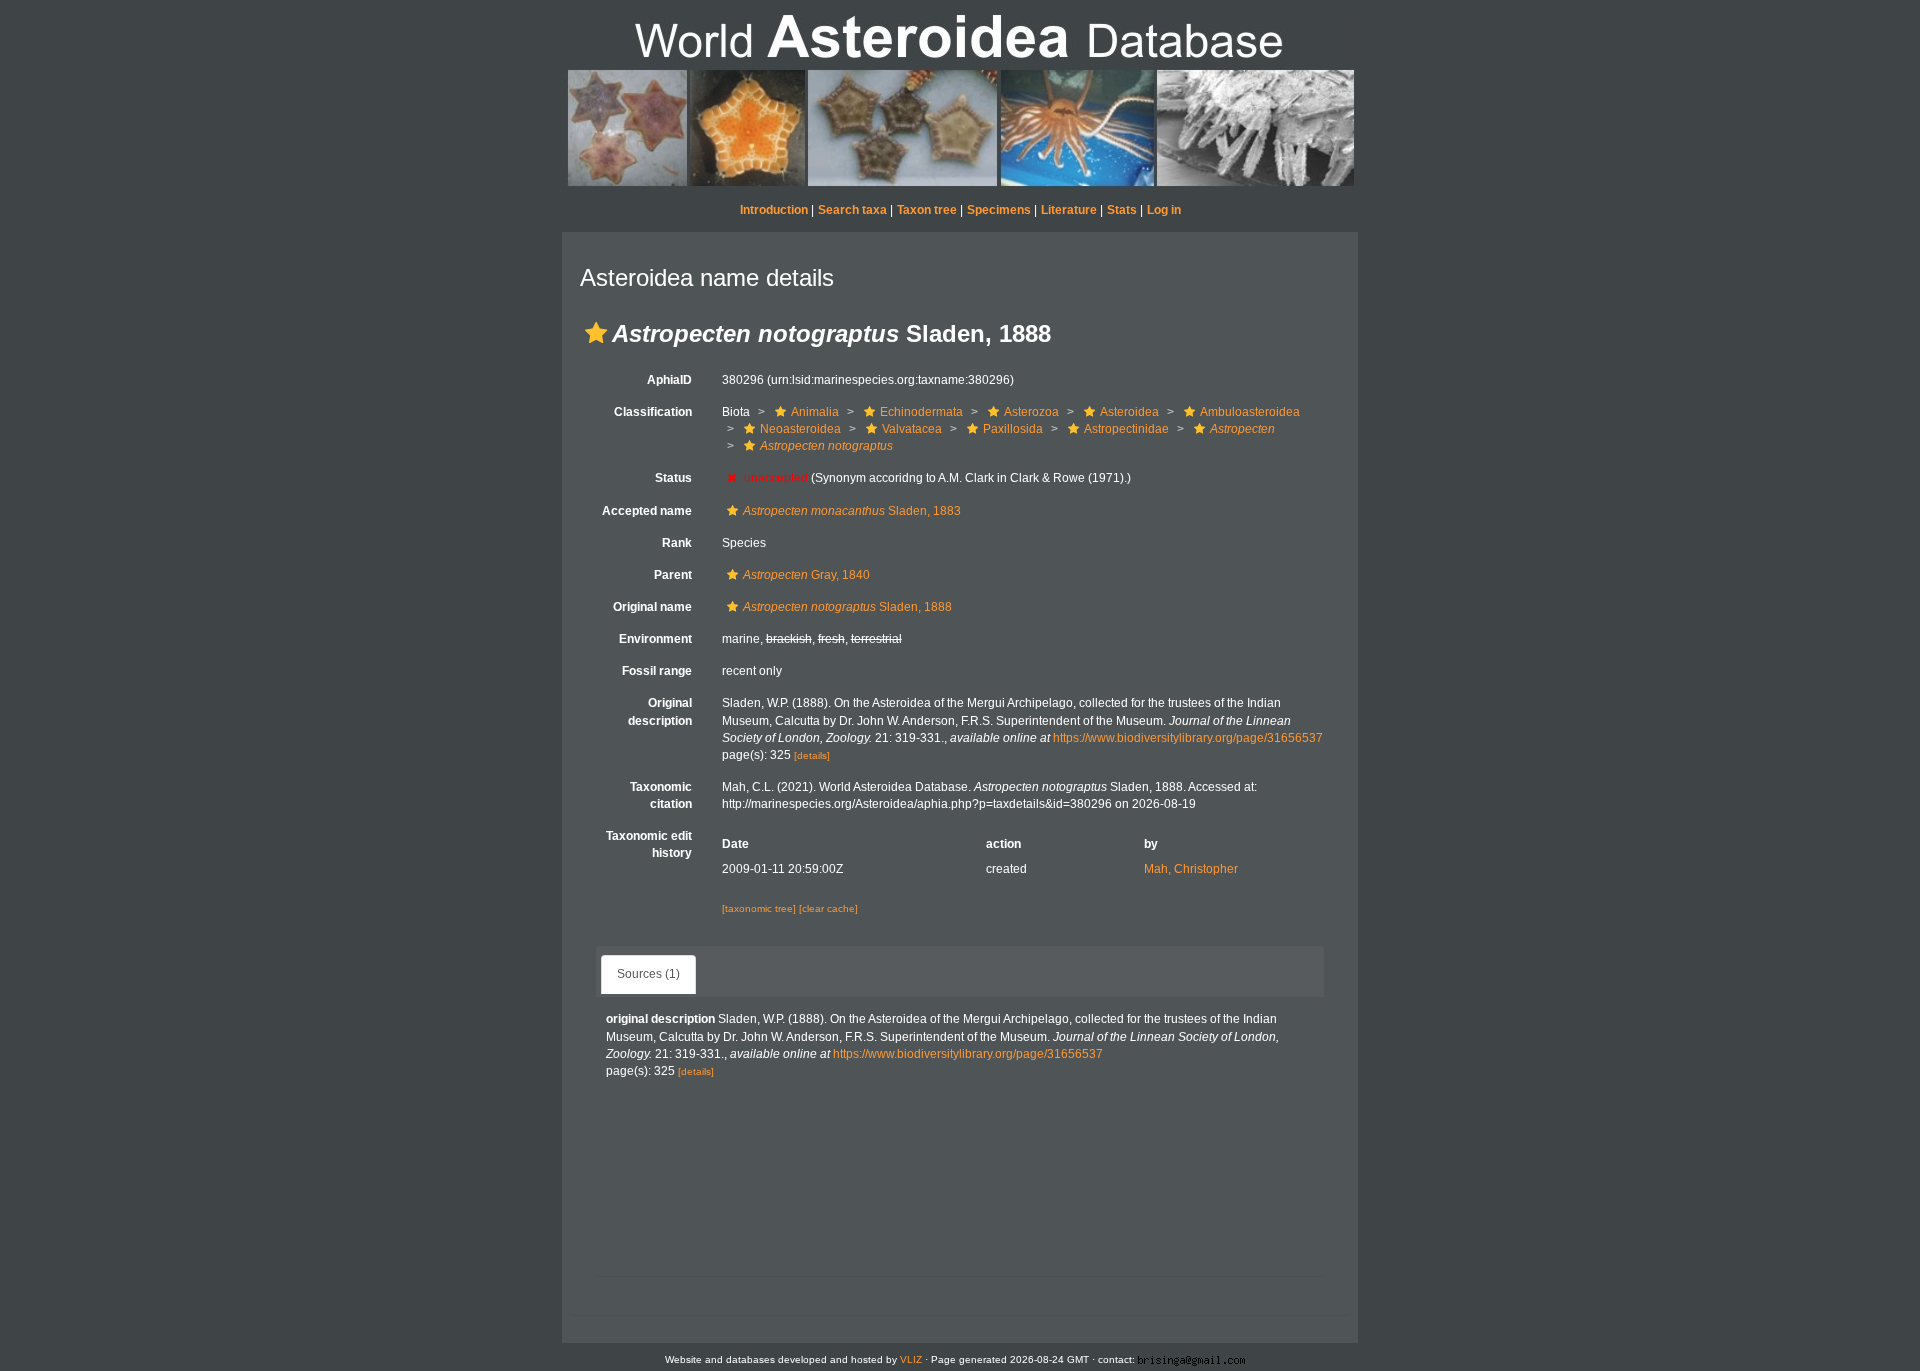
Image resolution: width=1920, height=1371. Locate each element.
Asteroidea (1129, 412)
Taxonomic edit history (649, 844)
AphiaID (669, 380)
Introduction (774, 210)
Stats (1122, 210)
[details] (812, 755)
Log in (1164, 210)
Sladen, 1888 (847, 607)
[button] (596, 333)
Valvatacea (912, 429)
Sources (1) (648, 974)
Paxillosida (1013, 429)
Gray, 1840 (806, 575)
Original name (652, 607)
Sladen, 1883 (852, 511)
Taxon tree (927, 210)
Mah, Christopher (1191, 869)
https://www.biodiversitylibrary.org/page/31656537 (1188, 738)
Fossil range (657, 671)
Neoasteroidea (800, 429)
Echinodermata (921, 412)
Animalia (815, 412)
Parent (673, 575)
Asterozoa (1031, 412)
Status (673, 478)
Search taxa (852, 210)
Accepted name (647, 511)
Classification (653, 412)
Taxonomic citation (661, 795)
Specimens (999, 210)
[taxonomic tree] (760, 908)
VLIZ (911, 1359)
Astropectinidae (1126, 429)
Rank (677, 543)
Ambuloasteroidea (1250, 412)
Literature (1069, 210)
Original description (660, 711)
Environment (655, 639)
